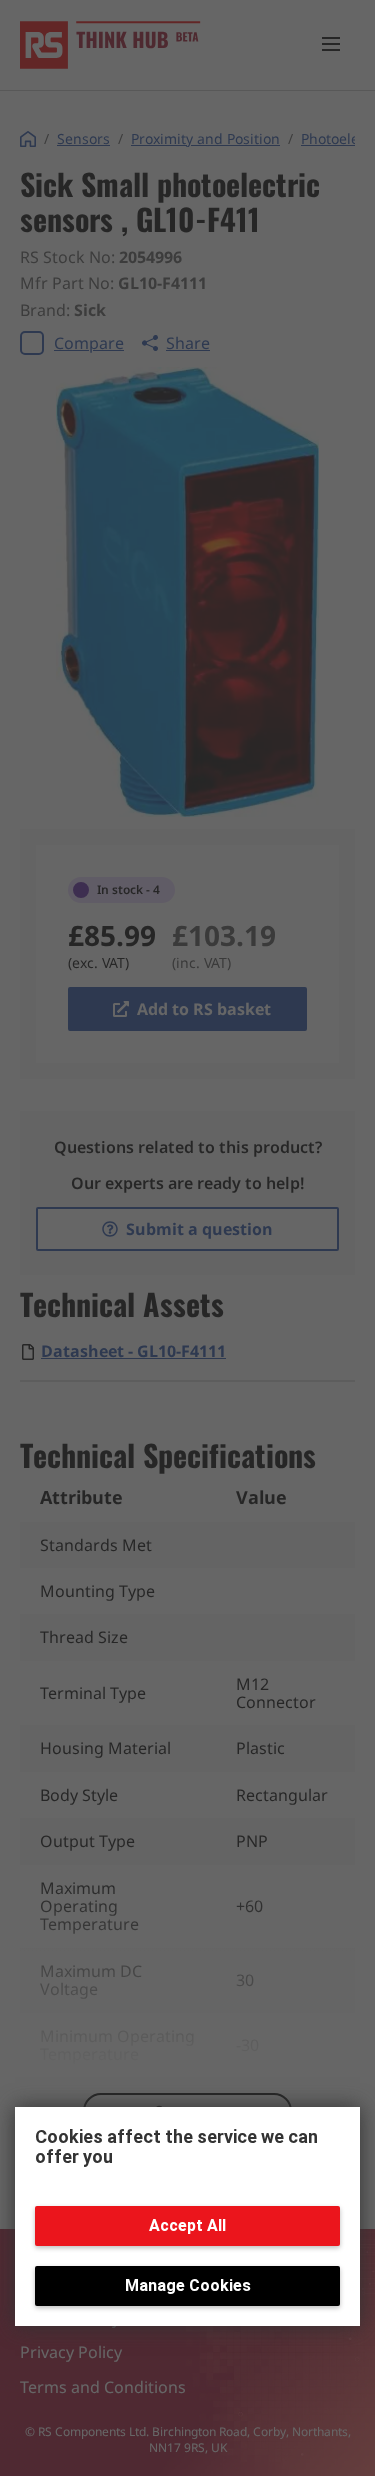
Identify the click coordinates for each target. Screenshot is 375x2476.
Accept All (187, 2225)
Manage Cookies (188, 2285)
